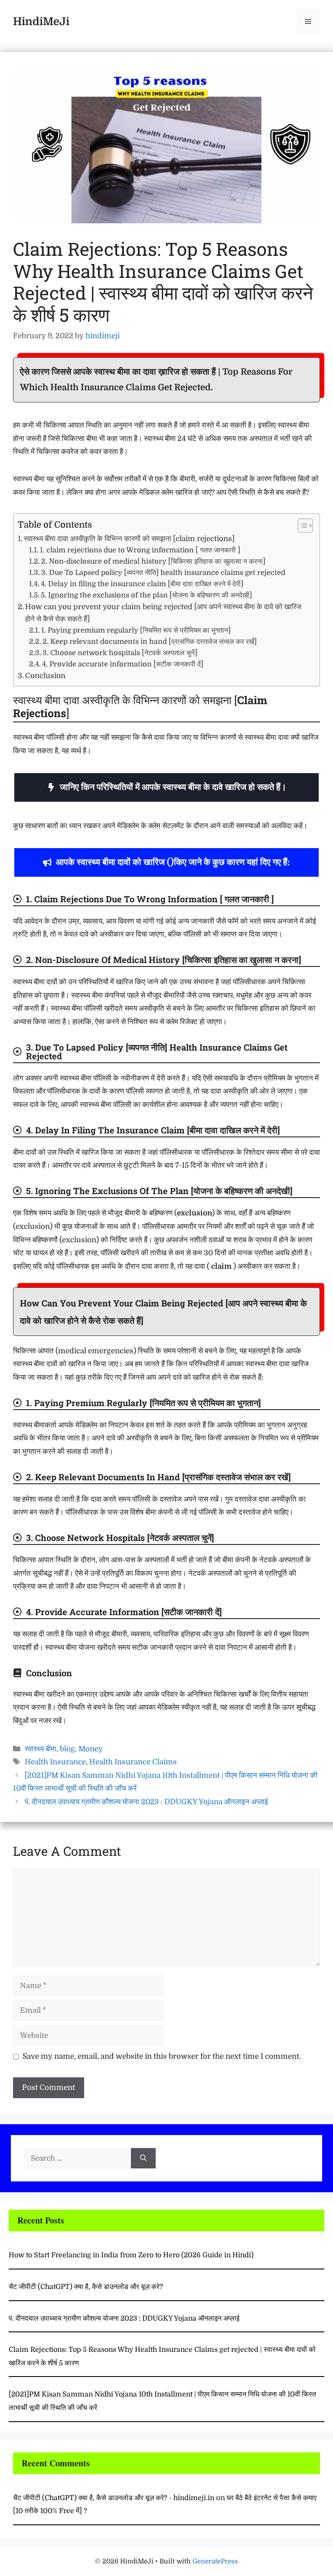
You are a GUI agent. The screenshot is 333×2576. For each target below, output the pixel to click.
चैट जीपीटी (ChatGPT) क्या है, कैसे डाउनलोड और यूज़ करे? (86, 2287)
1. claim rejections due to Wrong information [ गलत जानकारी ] (140, 550)
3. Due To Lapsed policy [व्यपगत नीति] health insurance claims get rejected (163, 573)
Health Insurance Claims (133, 1762)
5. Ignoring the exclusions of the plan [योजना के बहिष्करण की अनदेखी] (146, 595)
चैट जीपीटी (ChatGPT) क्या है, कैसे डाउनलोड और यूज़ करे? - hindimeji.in (114, 2498)
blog (67, 1749)
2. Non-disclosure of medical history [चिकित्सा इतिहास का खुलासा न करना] (153, 561)
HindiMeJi (41, 21)
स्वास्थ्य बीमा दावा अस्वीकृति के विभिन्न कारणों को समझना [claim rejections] (129, 539)
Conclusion (45, 676)
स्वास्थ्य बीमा (41, 1749)
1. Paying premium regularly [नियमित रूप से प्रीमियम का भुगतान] (136, 630)
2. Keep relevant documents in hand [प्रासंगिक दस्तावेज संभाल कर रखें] (150, 642)
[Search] (143, 2158)
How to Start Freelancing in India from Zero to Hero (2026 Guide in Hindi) (131, 2255)
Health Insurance (55, 1762)
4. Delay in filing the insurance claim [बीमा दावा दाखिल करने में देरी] (142, 584)
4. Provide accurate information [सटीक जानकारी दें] (123, 664)
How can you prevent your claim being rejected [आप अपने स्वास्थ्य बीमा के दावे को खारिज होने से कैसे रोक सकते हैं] (163, 613)
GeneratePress (215, 2561)
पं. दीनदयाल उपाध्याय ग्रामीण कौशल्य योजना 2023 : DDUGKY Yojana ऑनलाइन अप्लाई (146, 1802)
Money (91, 1749)
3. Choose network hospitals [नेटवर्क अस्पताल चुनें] (120, 653)
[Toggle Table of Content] (301, 526)
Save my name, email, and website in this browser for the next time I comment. (162, 2056)
